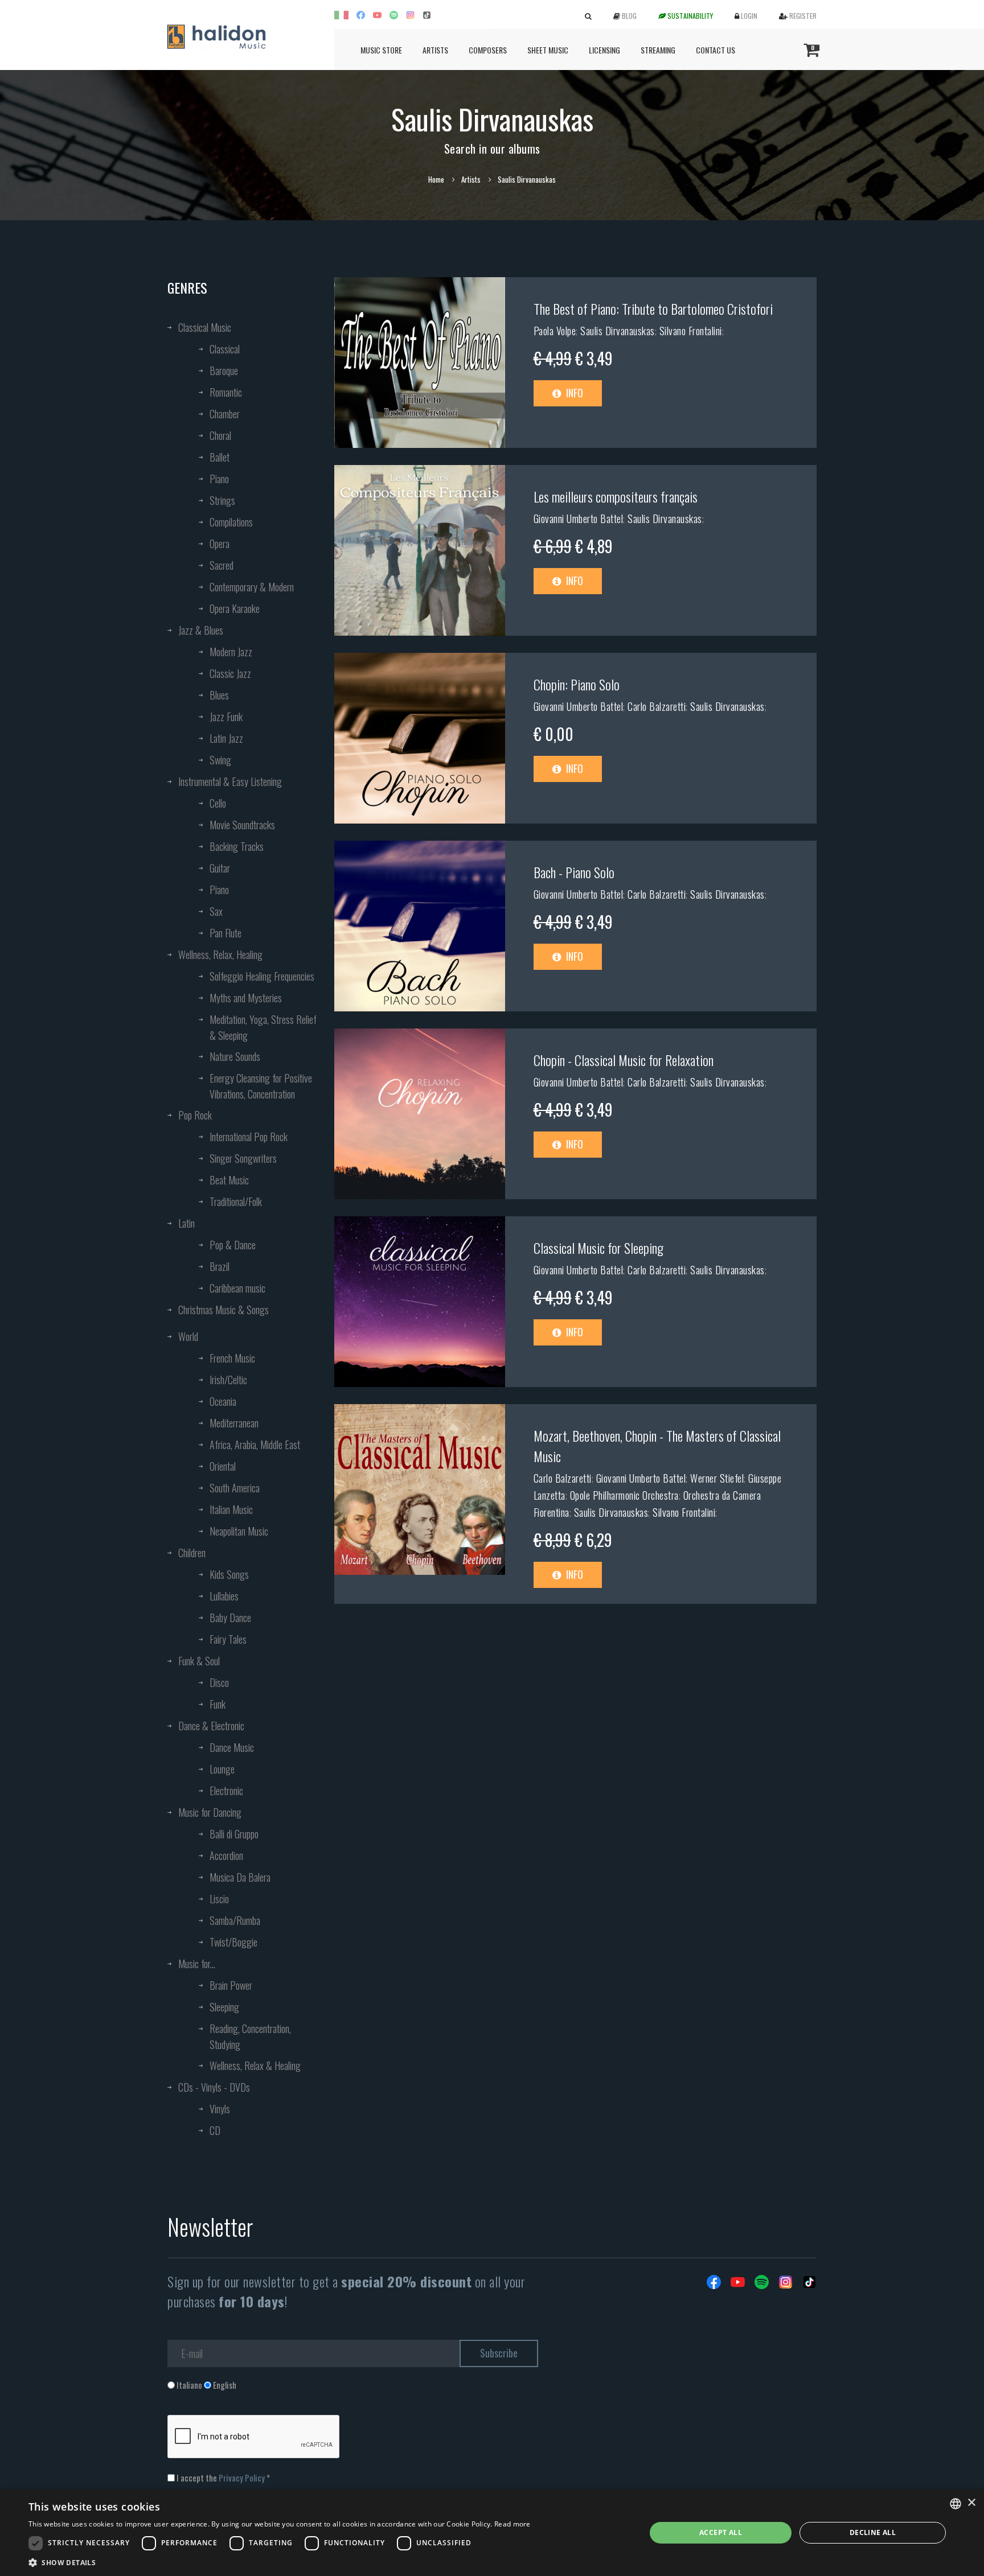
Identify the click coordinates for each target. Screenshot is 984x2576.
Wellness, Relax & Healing (255, 2065)
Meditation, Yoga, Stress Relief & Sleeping (263, 1027)
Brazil (220, 1266)
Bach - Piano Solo (574, 872)
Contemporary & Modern (252, 587)
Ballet (220, 457)
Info (573, 393)
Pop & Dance (233, 1245)
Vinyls (220, 2109)
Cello (218, 803)
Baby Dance (230, 1618)
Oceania (223, 1401)
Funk (218, 1704)
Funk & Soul (199, 1661)
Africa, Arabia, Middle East (255, 1445)
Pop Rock (195, 1115)
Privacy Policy (242, 2478)
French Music (232, 1358)
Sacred (222, 565)
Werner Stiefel (717, 1478)
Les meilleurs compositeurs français (616, 496)
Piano (219, 479)
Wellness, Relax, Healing (220, 954)
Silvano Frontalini (691, 331)
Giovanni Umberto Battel (579, 519)
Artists (435, 50)
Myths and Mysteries (246, 998)
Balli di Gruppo (234, 1834)
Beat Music (229, 1180)
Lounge (222, 1769)
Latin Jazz (226, 738)
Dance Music (232, 1747)
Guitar (220, 868)
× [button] (971, 2503)
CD (215, 2130)
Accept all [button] (721, 2532)
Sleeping (224, 2007)
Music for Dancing (210, 1812)
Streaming (658, 50)
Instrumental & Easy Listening (230, 781)
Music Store (381, 50)
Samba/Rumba (235, 1920)
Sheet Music (548, 50)
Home (436, 179)
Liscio (219, 1899)
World (188, 1336)
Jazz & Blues (201, 630)
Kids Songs (229, 1574)
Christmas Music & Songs (224, 1310)
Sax (216, 911)
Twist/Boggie (233, 1942)
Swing (220, 760)
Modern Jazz (231, 652)
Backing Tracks (237, 846)
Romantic (226, 392)
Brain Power (231, 1985)
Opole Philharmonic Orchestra (624, 1495)
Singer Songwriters (243, 1158)
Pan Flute (225, 933)
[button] (280, 2562)
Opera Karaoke (235, 608)
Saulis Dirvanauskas (618, 331)
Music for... (197, 1964)
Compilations (231, 522)
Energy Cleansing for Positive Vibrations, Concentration (261, 1086)
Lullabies (224, 1596)
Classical (225, 349)
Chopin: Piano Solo (577, 684)
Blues (219, 695)
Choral (220, 435)
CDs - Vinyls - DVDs (214, 2087)
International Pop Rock (249, 1137)
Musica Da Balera (240, 1877)
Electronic (226, 1791)
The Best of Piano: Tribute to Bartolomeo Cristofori (653, 308)
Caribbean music (237, 1288)
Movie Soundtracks (242, 825)
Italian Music (231, 1509)
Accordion (226, 1855)
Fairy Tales (228, 1639)
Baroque (224, 371)
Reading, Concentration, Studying (250, 2036)
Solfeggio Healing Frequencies (262, 976)
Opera (220, 544)
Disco (219, 1682)
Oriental (223, 1466)
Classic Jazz (230, 673)
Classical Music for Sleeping (598, 1248)
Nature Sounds (235, 1056)
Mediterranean (234, 1423)
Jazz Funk (226, 717)
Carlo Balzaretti (657, 706)
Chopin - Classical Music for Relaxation (624, 1060)
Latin (186, 1223)
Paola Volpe (555, 331)
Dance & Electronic (211, 1726)
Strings (222, 500)
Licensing (604, 50)
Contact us (716, 50)
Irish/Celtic (228, 1380)
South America (235, 1488)
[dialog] (492, 2533)
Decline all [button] (873, 2532)
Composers (488, 50)
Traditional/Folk (236, 1201)
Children (192, 1553)
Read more (512, 2524)
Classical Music (205, 327)
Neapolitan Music (239, 1531)
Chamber (225, 414)
